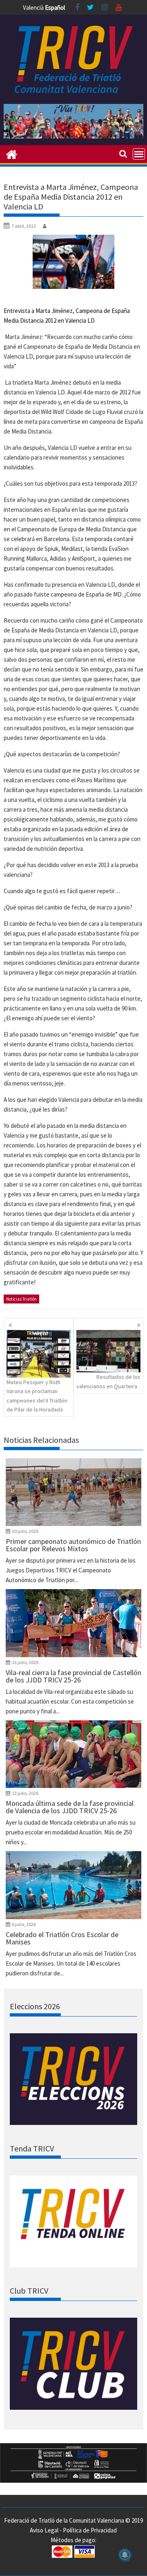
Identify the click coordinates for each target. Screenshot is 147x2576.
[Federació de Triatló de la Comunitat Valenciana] (12, 154)
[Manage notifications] (125, 2555)
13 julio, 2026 (25, 1662)
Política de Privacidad (90, 2530)
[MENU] (139, 154)
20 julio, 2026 (25, 1531)
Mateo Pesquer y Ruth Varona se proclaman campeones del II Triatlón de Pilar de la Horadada (37, 1396)
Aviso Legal (44, 2530)
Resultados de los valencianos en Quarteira (108, 1381)
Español (55, 8)
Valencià (33, 8)
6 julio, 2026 (24, 1924)
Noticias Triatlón (21, 1299)
